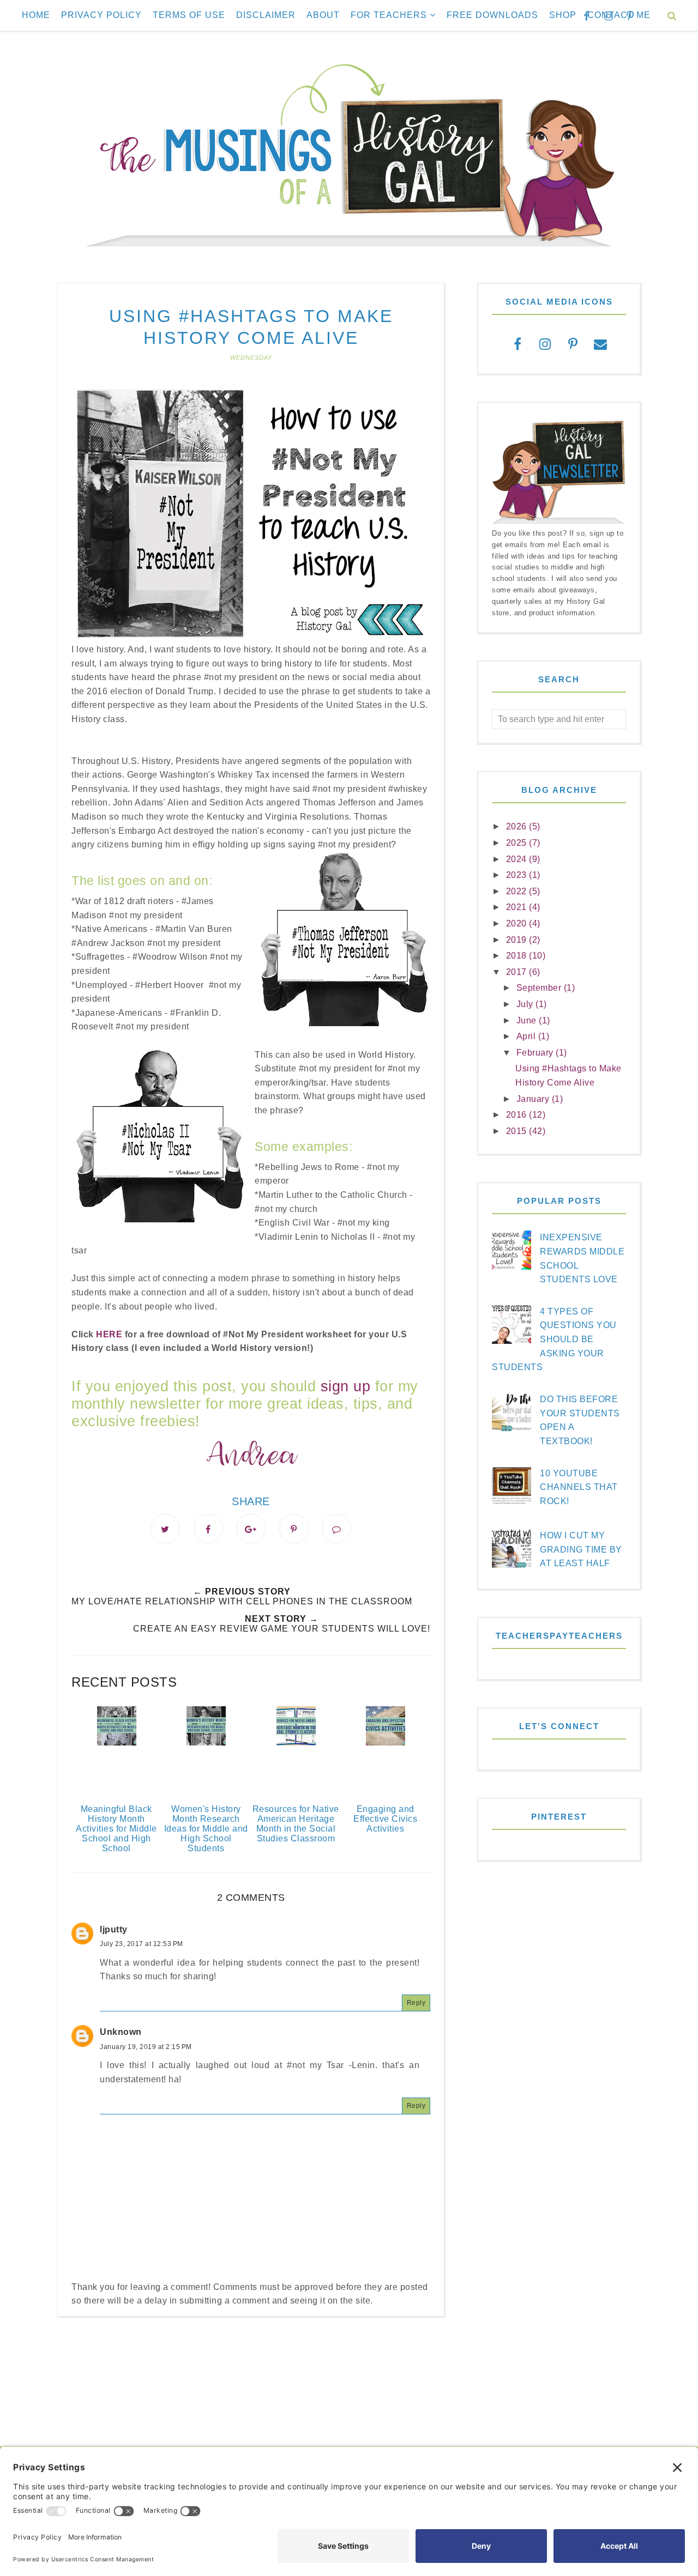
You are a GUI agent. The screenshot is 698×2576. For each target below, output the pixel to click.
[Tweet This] (165, 1529)
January (534, 1099)
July (526, 1004)
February (536, 1053)
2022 (518, 891)
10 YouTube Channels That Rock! (579, 1487)
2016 (518, 1115)
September (540, 988)
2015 (518, 1131)
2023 (518, 875)
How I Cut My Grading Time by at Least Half (581, 1549)
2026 (518, 826)
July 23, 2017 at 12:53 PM (142, 1944)
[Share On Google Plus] (251, 1529)
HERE (109, 1334)
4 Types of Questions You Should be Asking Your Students (554, 1339)
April (527, 1036)
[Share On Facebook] (208, 1529)
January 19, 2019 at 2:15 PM (146, 2047)
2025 (518, 843)
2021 (518, 907)
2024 (518, 859)
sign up (346, 1386)
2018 (518, 956)
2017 (518, 972)
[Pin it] (294, 1529)
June (528, 1020)
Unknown (121, 2032)
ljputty (114, 1929)
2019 (518, 940)
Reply (416, 2003)
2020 (518, 923)
